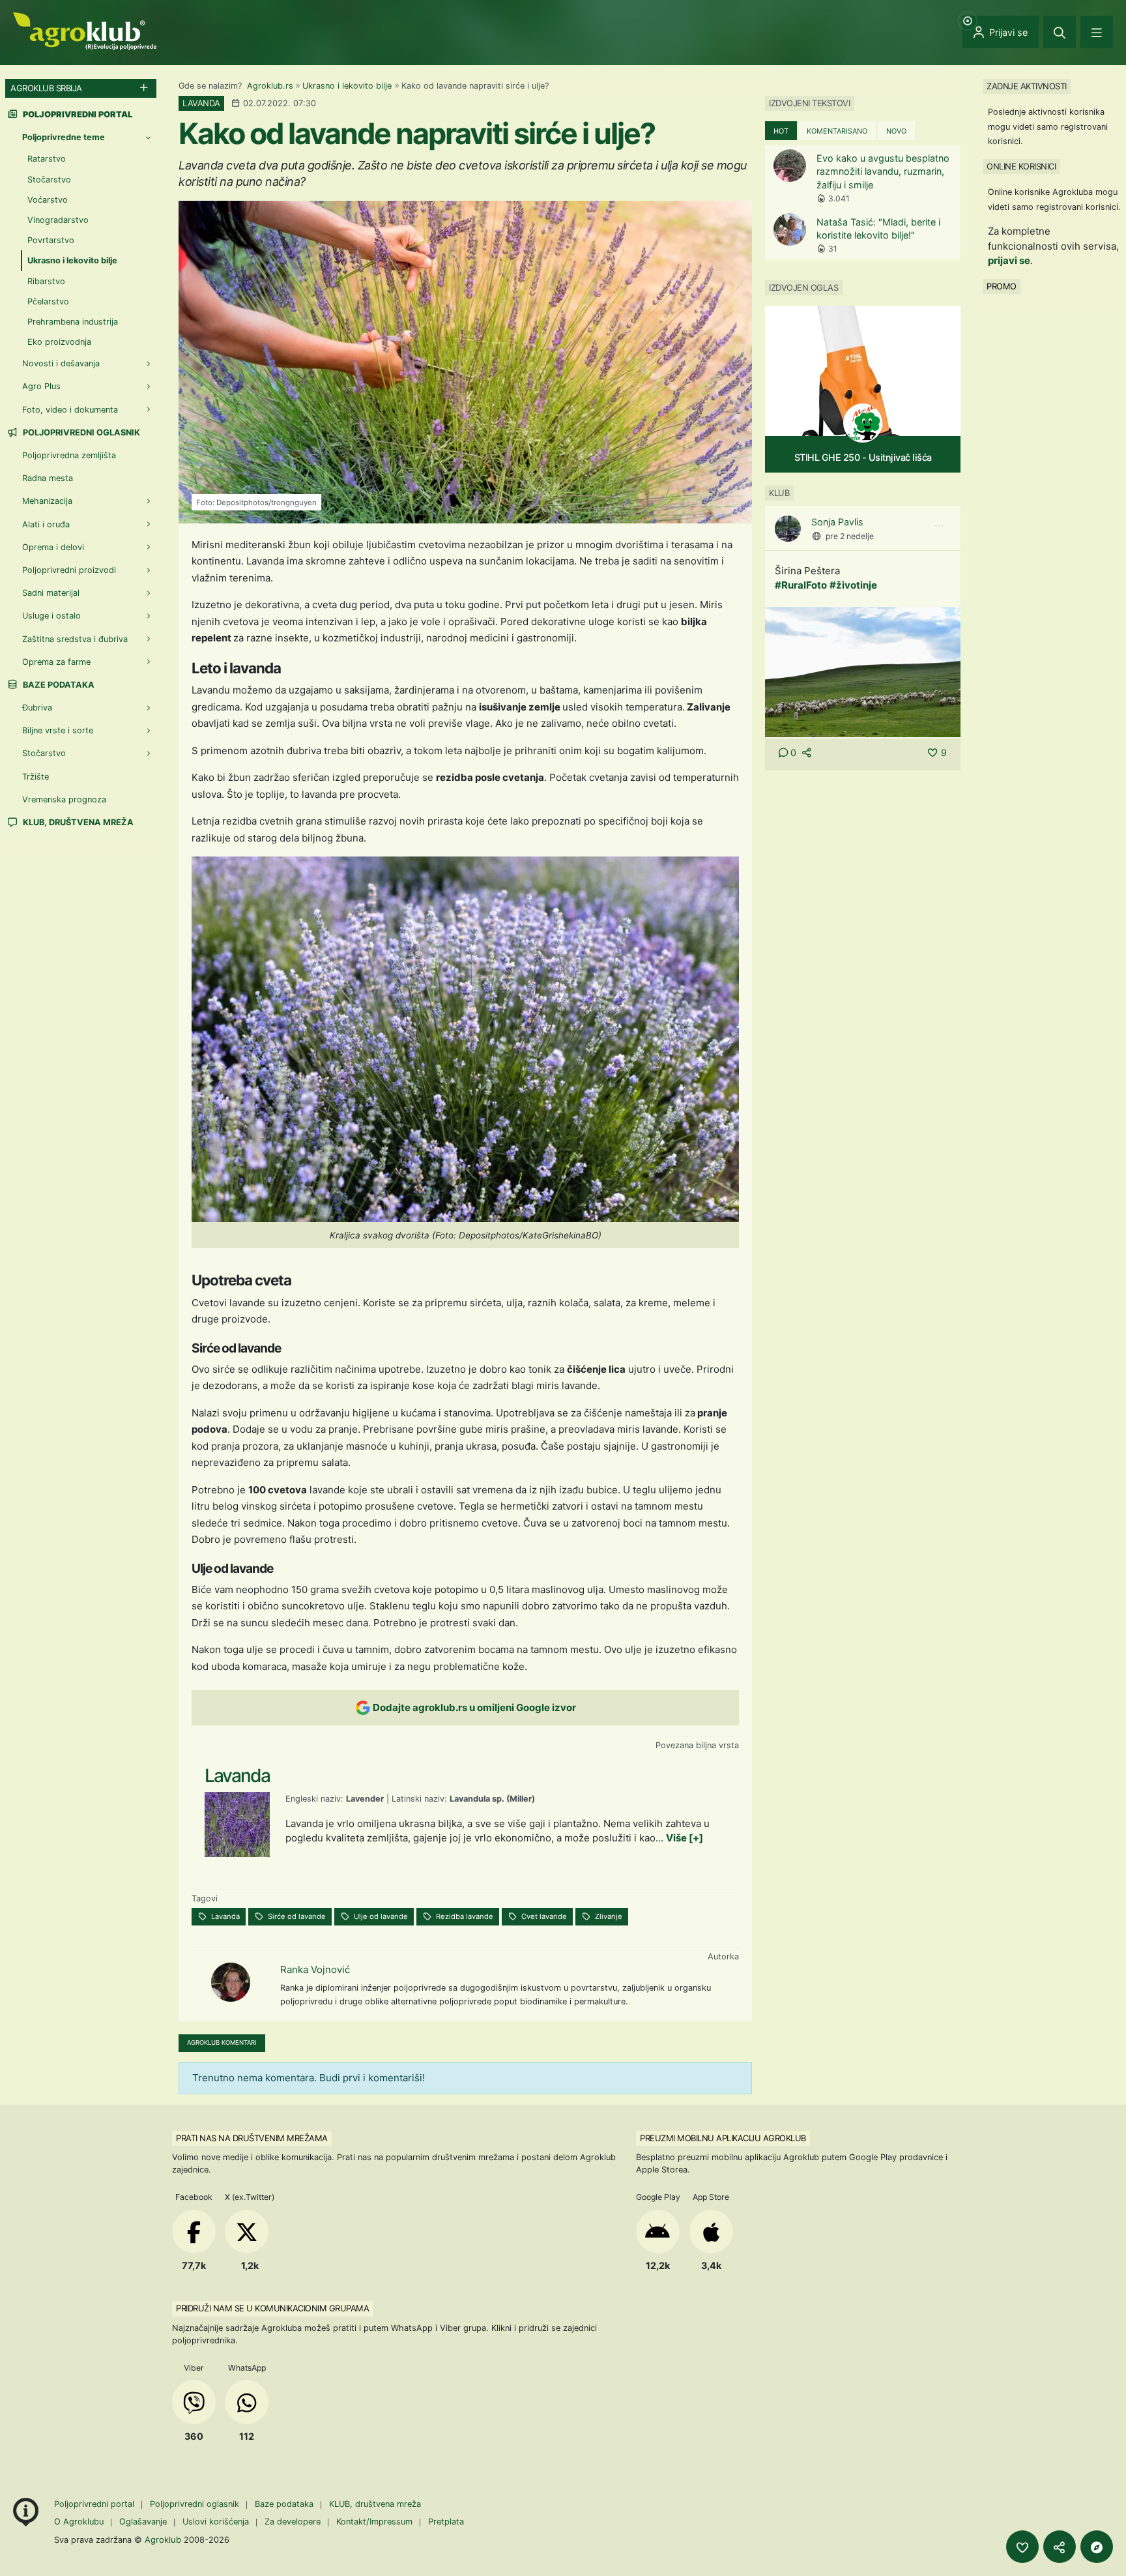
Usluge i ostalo (51, 616)
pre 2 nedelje (850, 536)
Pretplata (446, 2522)
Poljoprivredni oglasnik (80, 432)
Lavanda (224, 1916)
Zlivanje (608, 1916)
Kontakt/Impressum (374, 2522)
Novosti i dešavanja (61, 363)
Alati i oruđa (46, 524)
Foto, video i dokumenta (70, 410)
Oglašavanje (143, 2522)
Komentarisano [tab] (837, 131)
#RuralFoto (801, 585)
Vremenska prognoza (64, 799)
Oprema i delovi (53, 547)
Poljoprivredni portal (95, 2504)
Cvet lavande (543, 1916)
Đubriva (37, 708)
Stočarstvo (49, 180)
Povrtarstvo (51, 240)
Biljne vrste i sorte (58, 730)
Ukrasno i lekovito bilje (347, 86)
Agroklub (163, 2539)
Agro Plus (41, 386)
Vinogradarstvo (58, 220)
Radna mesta (48, 478)
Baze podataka (58, 685)
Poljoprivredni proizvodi (69, 570)
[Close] (1060, 32)
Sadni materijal (51, 593)
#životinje (853, 585)
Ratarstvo (47, 159)
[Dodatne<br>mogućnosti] (1097, 2547)
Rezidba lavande (464, 1916)
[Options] (939, 526)
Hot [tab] (781, 131)
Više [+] (685, 1838)
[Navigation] (1097, 32)
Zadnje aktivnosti (1027, 86)
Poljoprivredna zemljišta (69, 455)
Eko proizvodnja (59, 342)
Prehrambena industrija (73, 322)
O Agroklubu (79, 2522)
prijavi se (1009, 260)
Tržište (36, 777)
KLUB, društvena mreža (77, 822)
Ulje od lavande (380, 1916)
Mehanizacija (47, 501)
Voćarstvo (48, 200)
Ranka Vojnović (315, 1969)
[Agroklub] (85, 30)
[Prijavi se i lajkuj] (1022, 2547)
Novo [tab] (896, 131)
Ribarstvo (46, 281)
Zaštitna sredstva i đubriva (75, 639)
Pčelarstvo (48, 301)
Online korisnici (1021, 166)
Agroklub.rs (270, 86)
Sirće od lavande (296, 1916)
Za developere (293, 2522)
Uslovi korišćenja (216, 2522)
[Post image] (863, 671)
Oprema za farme (56, 662)
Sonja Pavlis (837, 522)
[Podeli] (1060, 2547)
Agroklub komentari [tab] (222, 2042)
